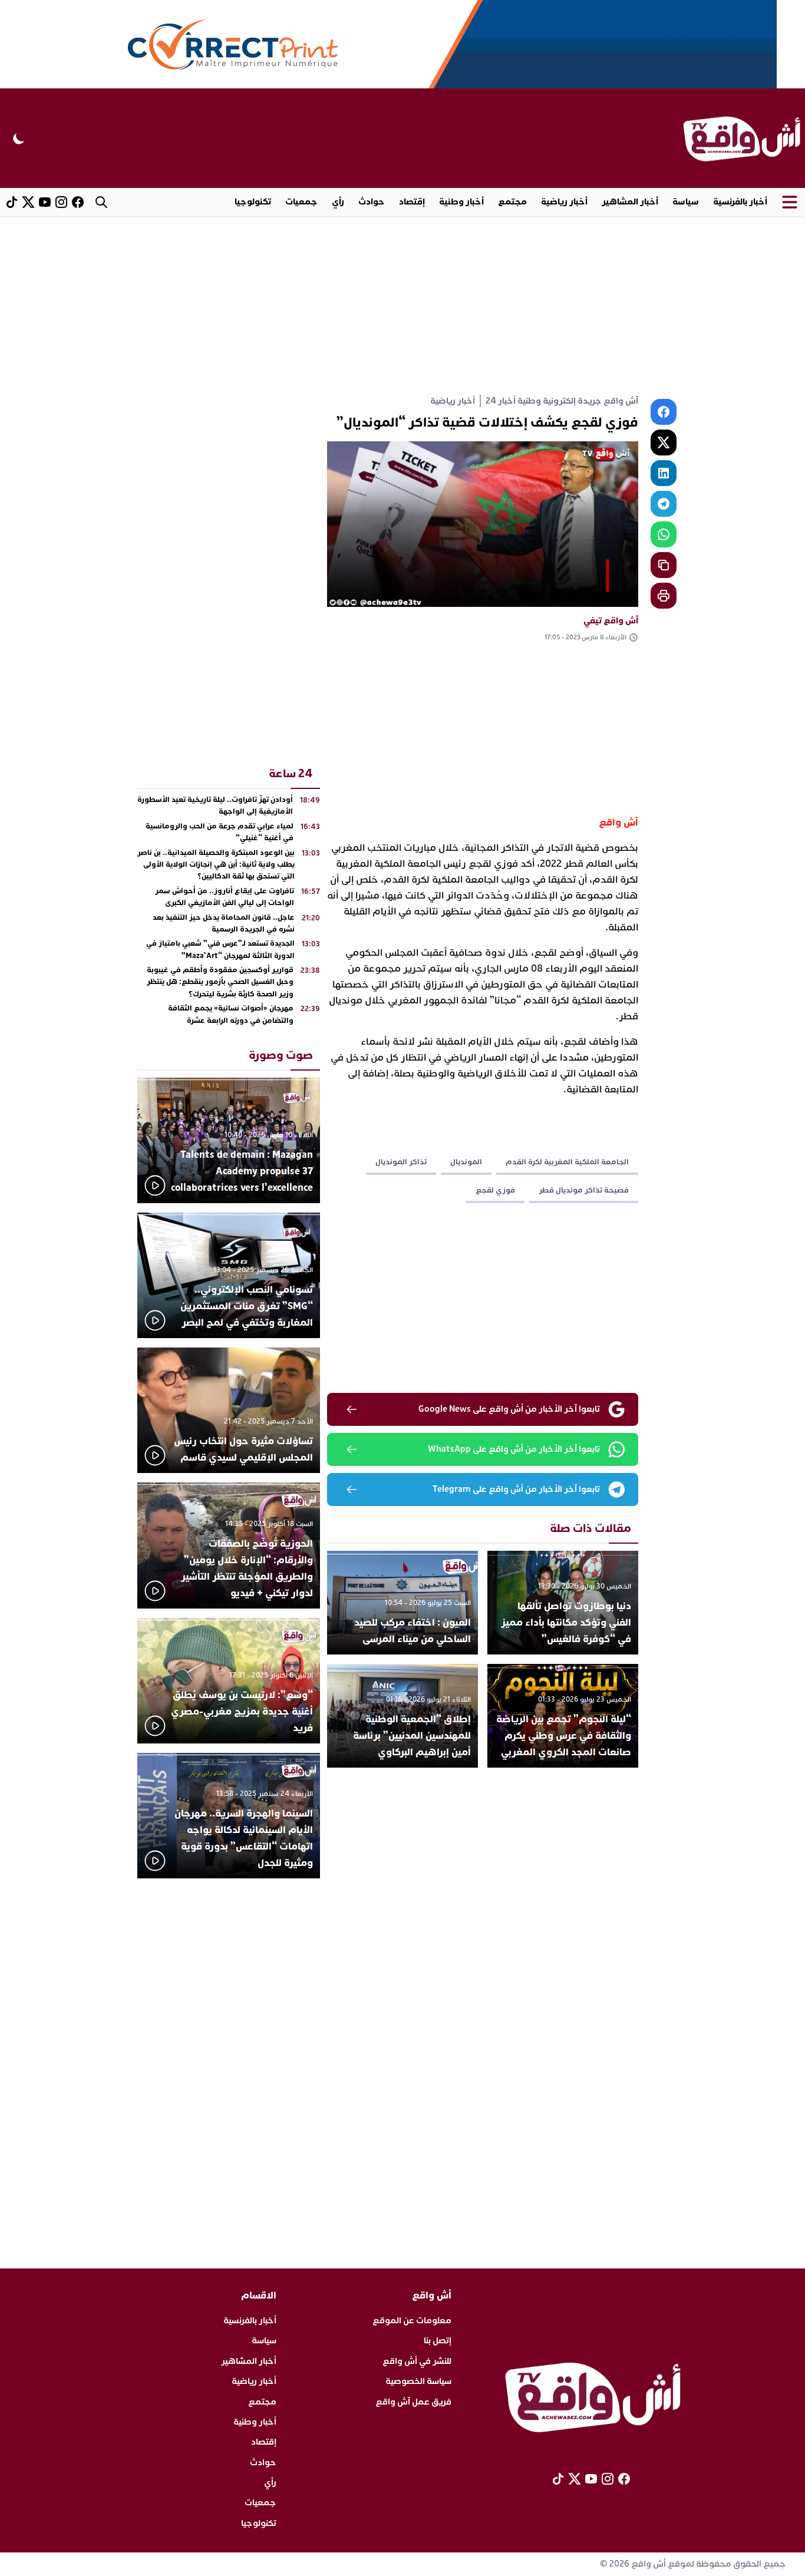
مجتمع (512, 202)
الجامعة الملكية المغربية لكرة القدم (567, 1162)
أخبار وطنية (461, 202)
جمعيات (301, 202)
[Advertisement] (402, 305)
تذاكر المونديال (401, 1162)
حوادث (372, 202)
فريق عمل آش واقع (413, 2402)
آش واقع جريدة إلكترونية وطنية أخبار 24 (562, 401)
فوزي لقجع (495, 1190)
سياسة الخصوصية (418, 2381)
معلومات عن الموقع (412, 2321)
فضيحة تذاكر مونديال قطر (584, 1190)
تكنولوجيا (253, 202)
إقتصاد (412, 202)
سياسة (686, 202)
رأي (338, 202)
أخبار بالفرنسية (740, 202)
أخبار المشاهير (630, 202)
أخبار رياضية (564, 202)
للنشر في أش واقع (417, 2361)
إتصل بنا (438, 2341)
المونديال (466, 1162)
